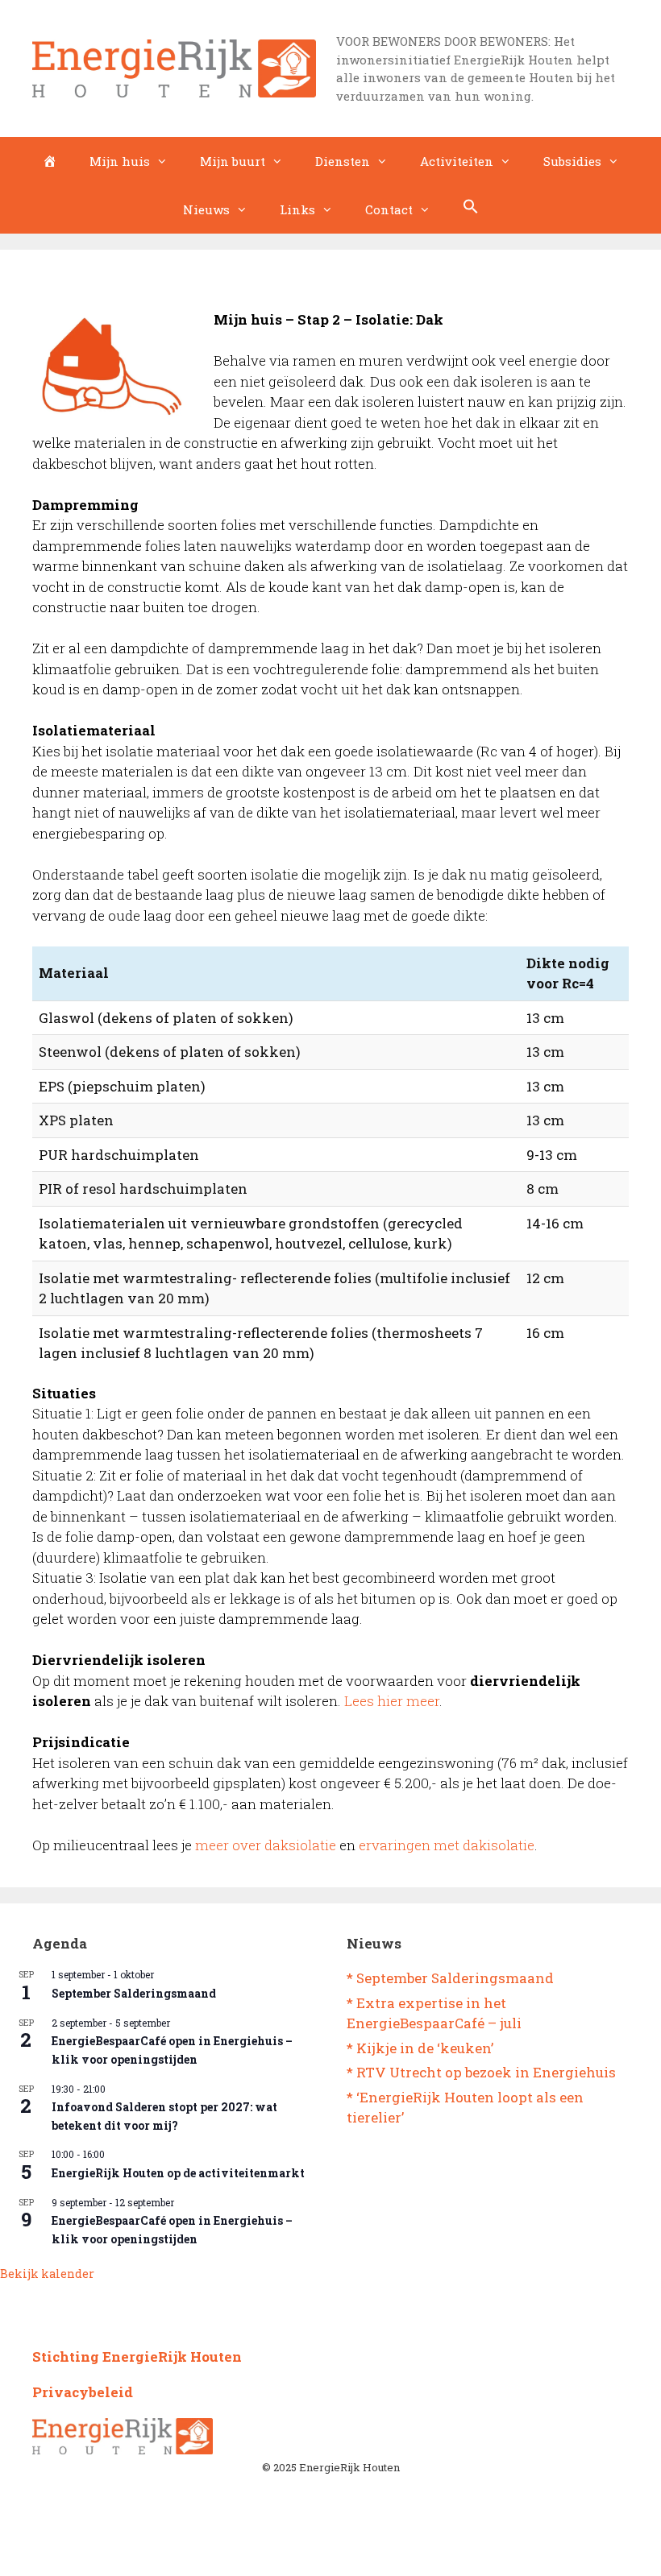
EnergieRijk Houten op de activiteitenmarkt (178, 2173)
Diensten (343, 161)
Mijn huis (120, 161)
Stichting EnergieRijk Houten (137, 2357)
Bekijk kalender (47, 2274)
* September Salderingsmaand (450, 1978)
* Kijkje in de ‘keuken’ (420, 2048)
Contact (389, 209)
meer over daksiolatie (266, 1845)
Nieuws (206, 209)
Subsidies (572, 161)
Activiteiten (457, 161)
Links (297, 209)
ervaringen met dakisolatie (447, 1845)
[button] (471, 209)
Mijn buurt (233, 161)
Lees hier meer (392, 1701)
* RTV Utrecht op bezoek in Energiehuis (481, 2072)
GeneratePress (397, 2551)
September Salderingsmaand (134, 1993)
